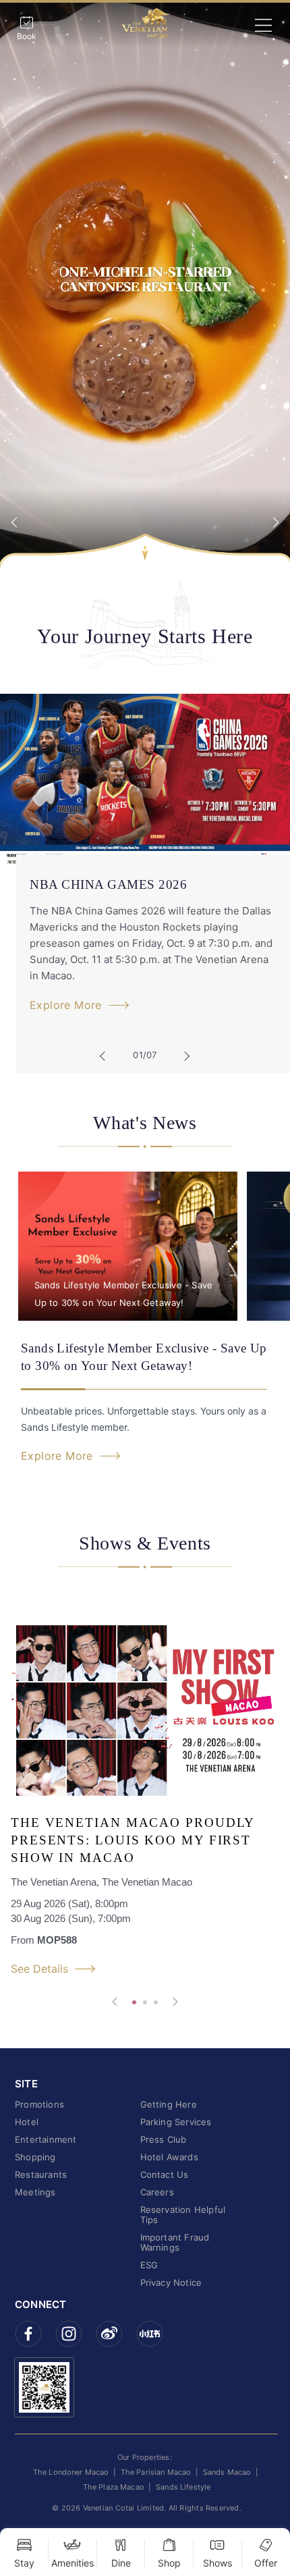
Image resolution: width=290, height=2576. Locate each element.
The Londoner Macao (71, 2472)
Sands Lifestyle (183, 2487)
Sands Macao (227, 2472)
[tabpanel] (145, 286)
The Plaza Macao (114, 2487)
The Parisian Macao (156, 2472)
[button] (107, 1054)
